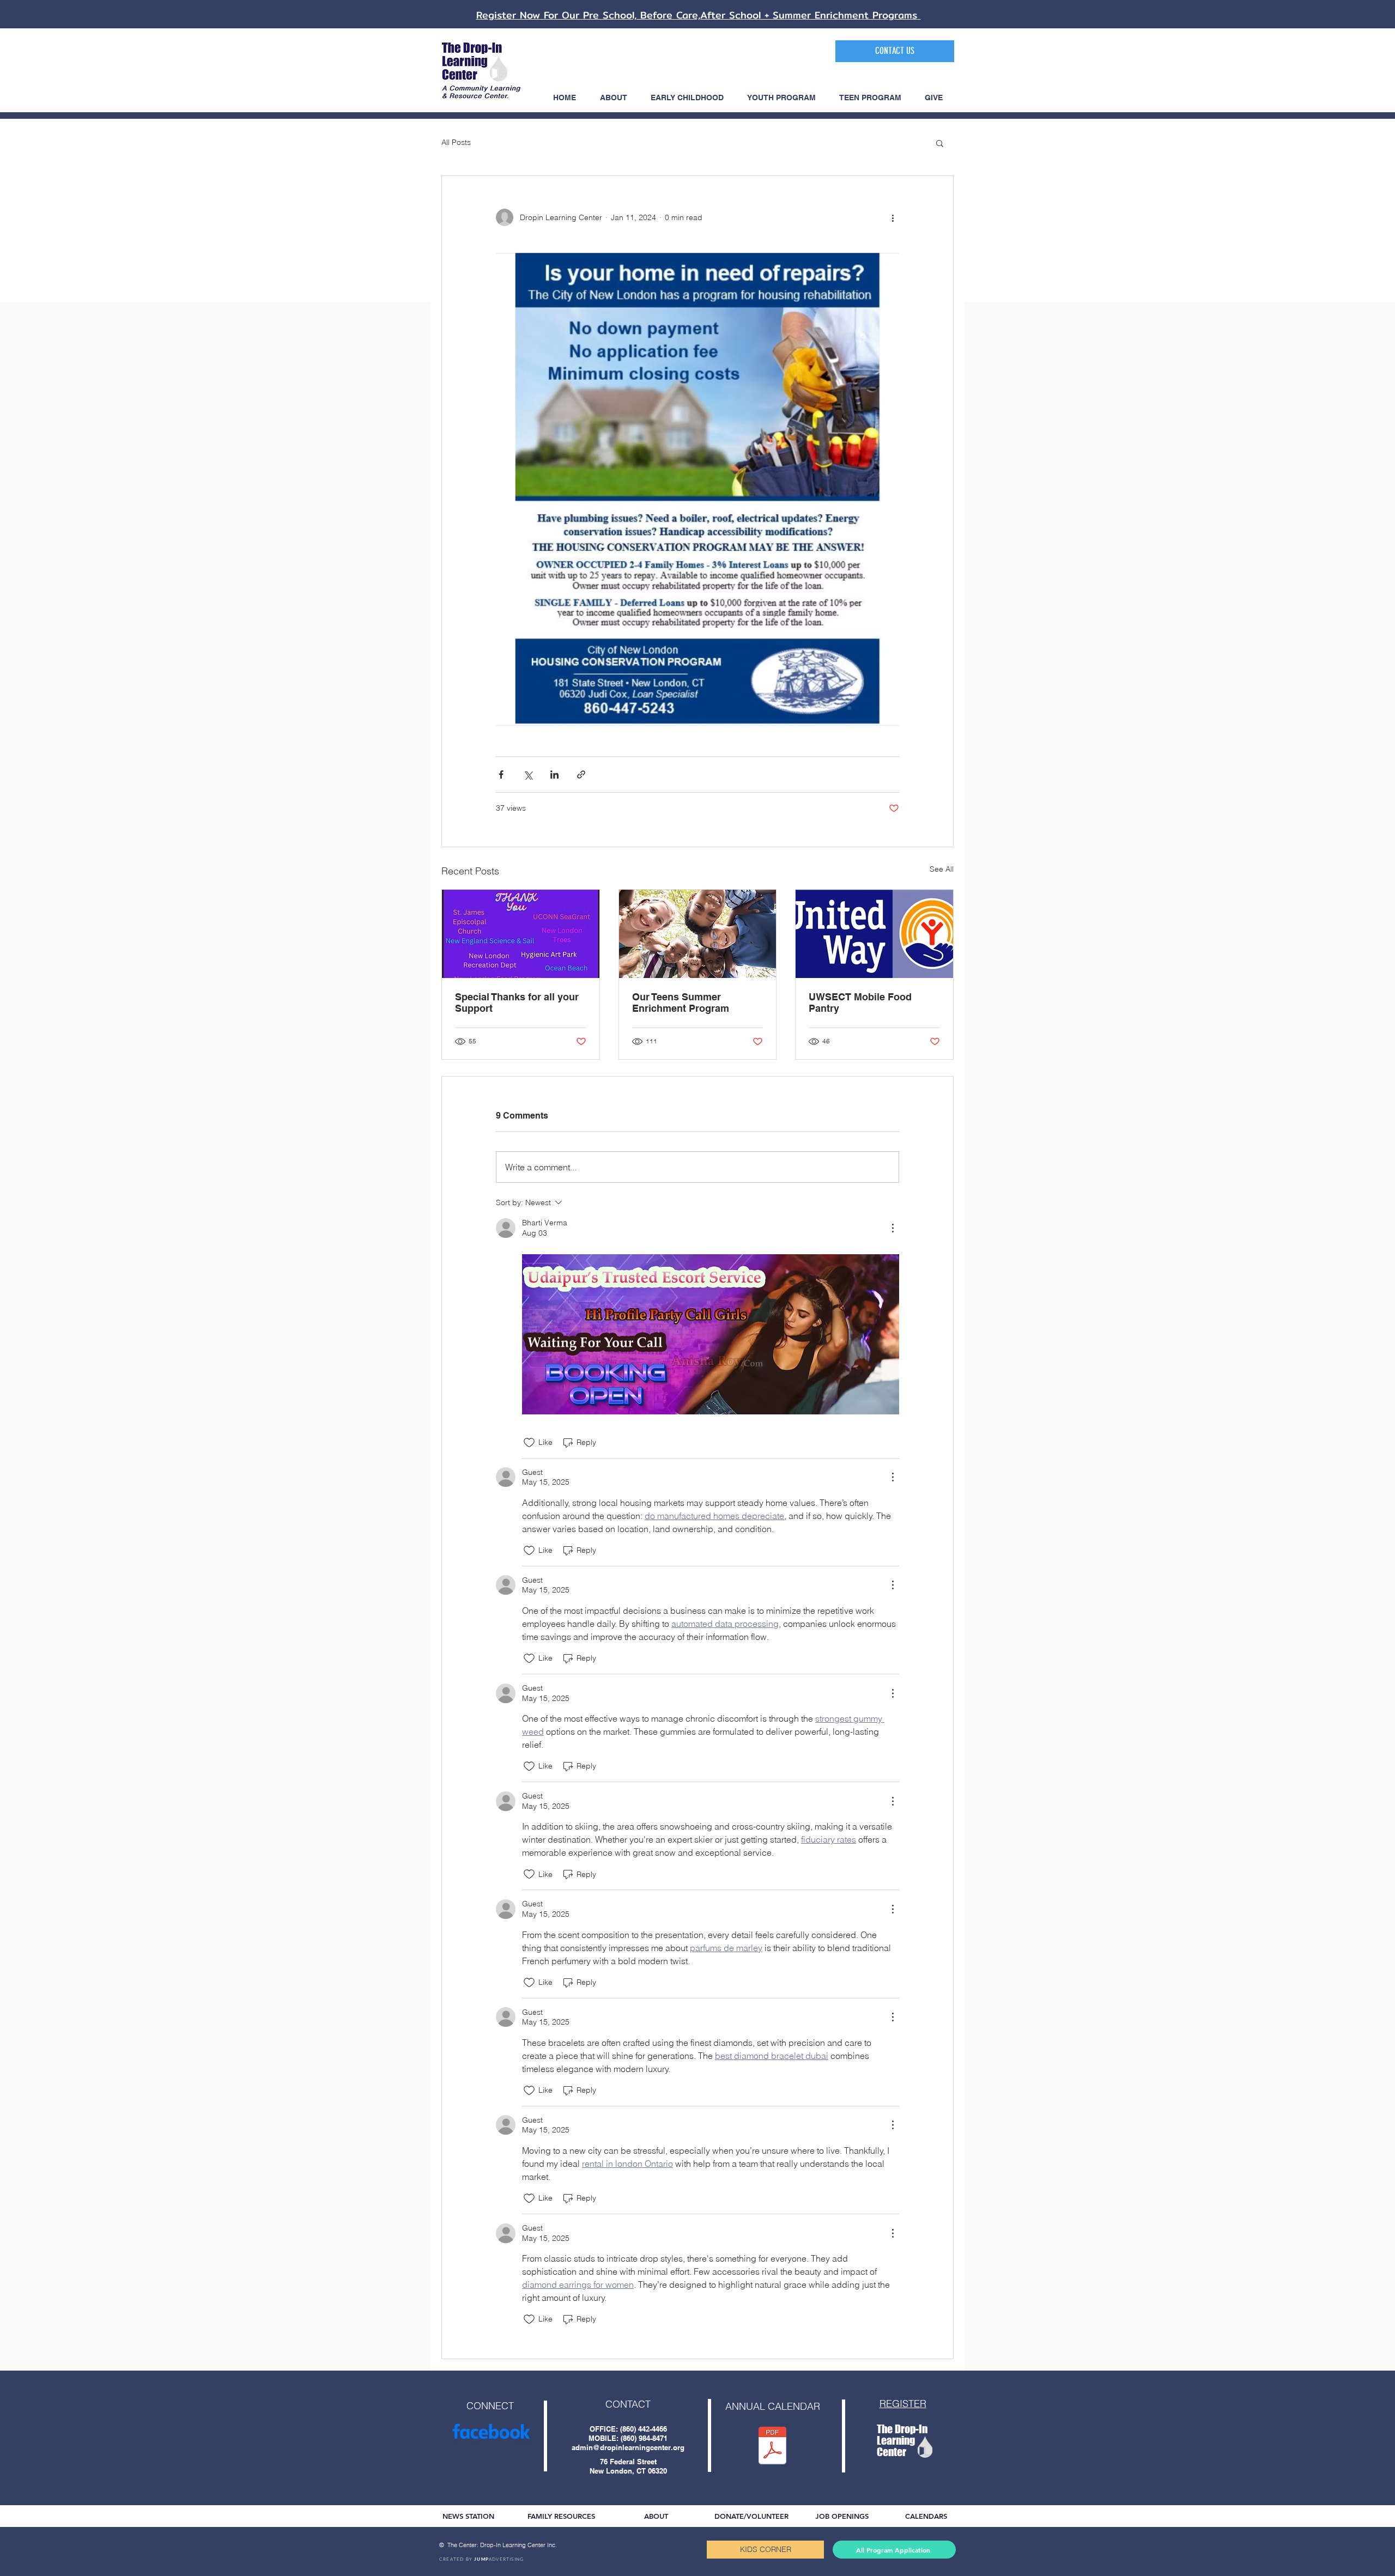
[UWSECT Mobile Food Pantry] (874, 934)
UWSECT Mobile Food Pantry (860, 1003)
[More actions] (893, 217)
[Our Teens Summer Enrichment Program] (698, 934)
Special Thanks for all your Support (517, 1003)
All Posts (456, 142)
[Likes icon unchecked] (529, 1443)
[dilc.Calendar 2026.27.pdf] (772, 2447)
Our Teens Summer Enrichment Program (681, 1003)
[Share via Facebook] (501, 774)
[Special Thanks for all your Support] (521, 934)
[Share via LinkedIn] (554, 774)
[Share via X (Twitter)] (528, 774)
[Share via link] (581, 774)
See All (942, 869)
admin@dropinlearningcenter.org (628, 2447)
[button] (940, 143)
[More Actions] (893, 1228)
